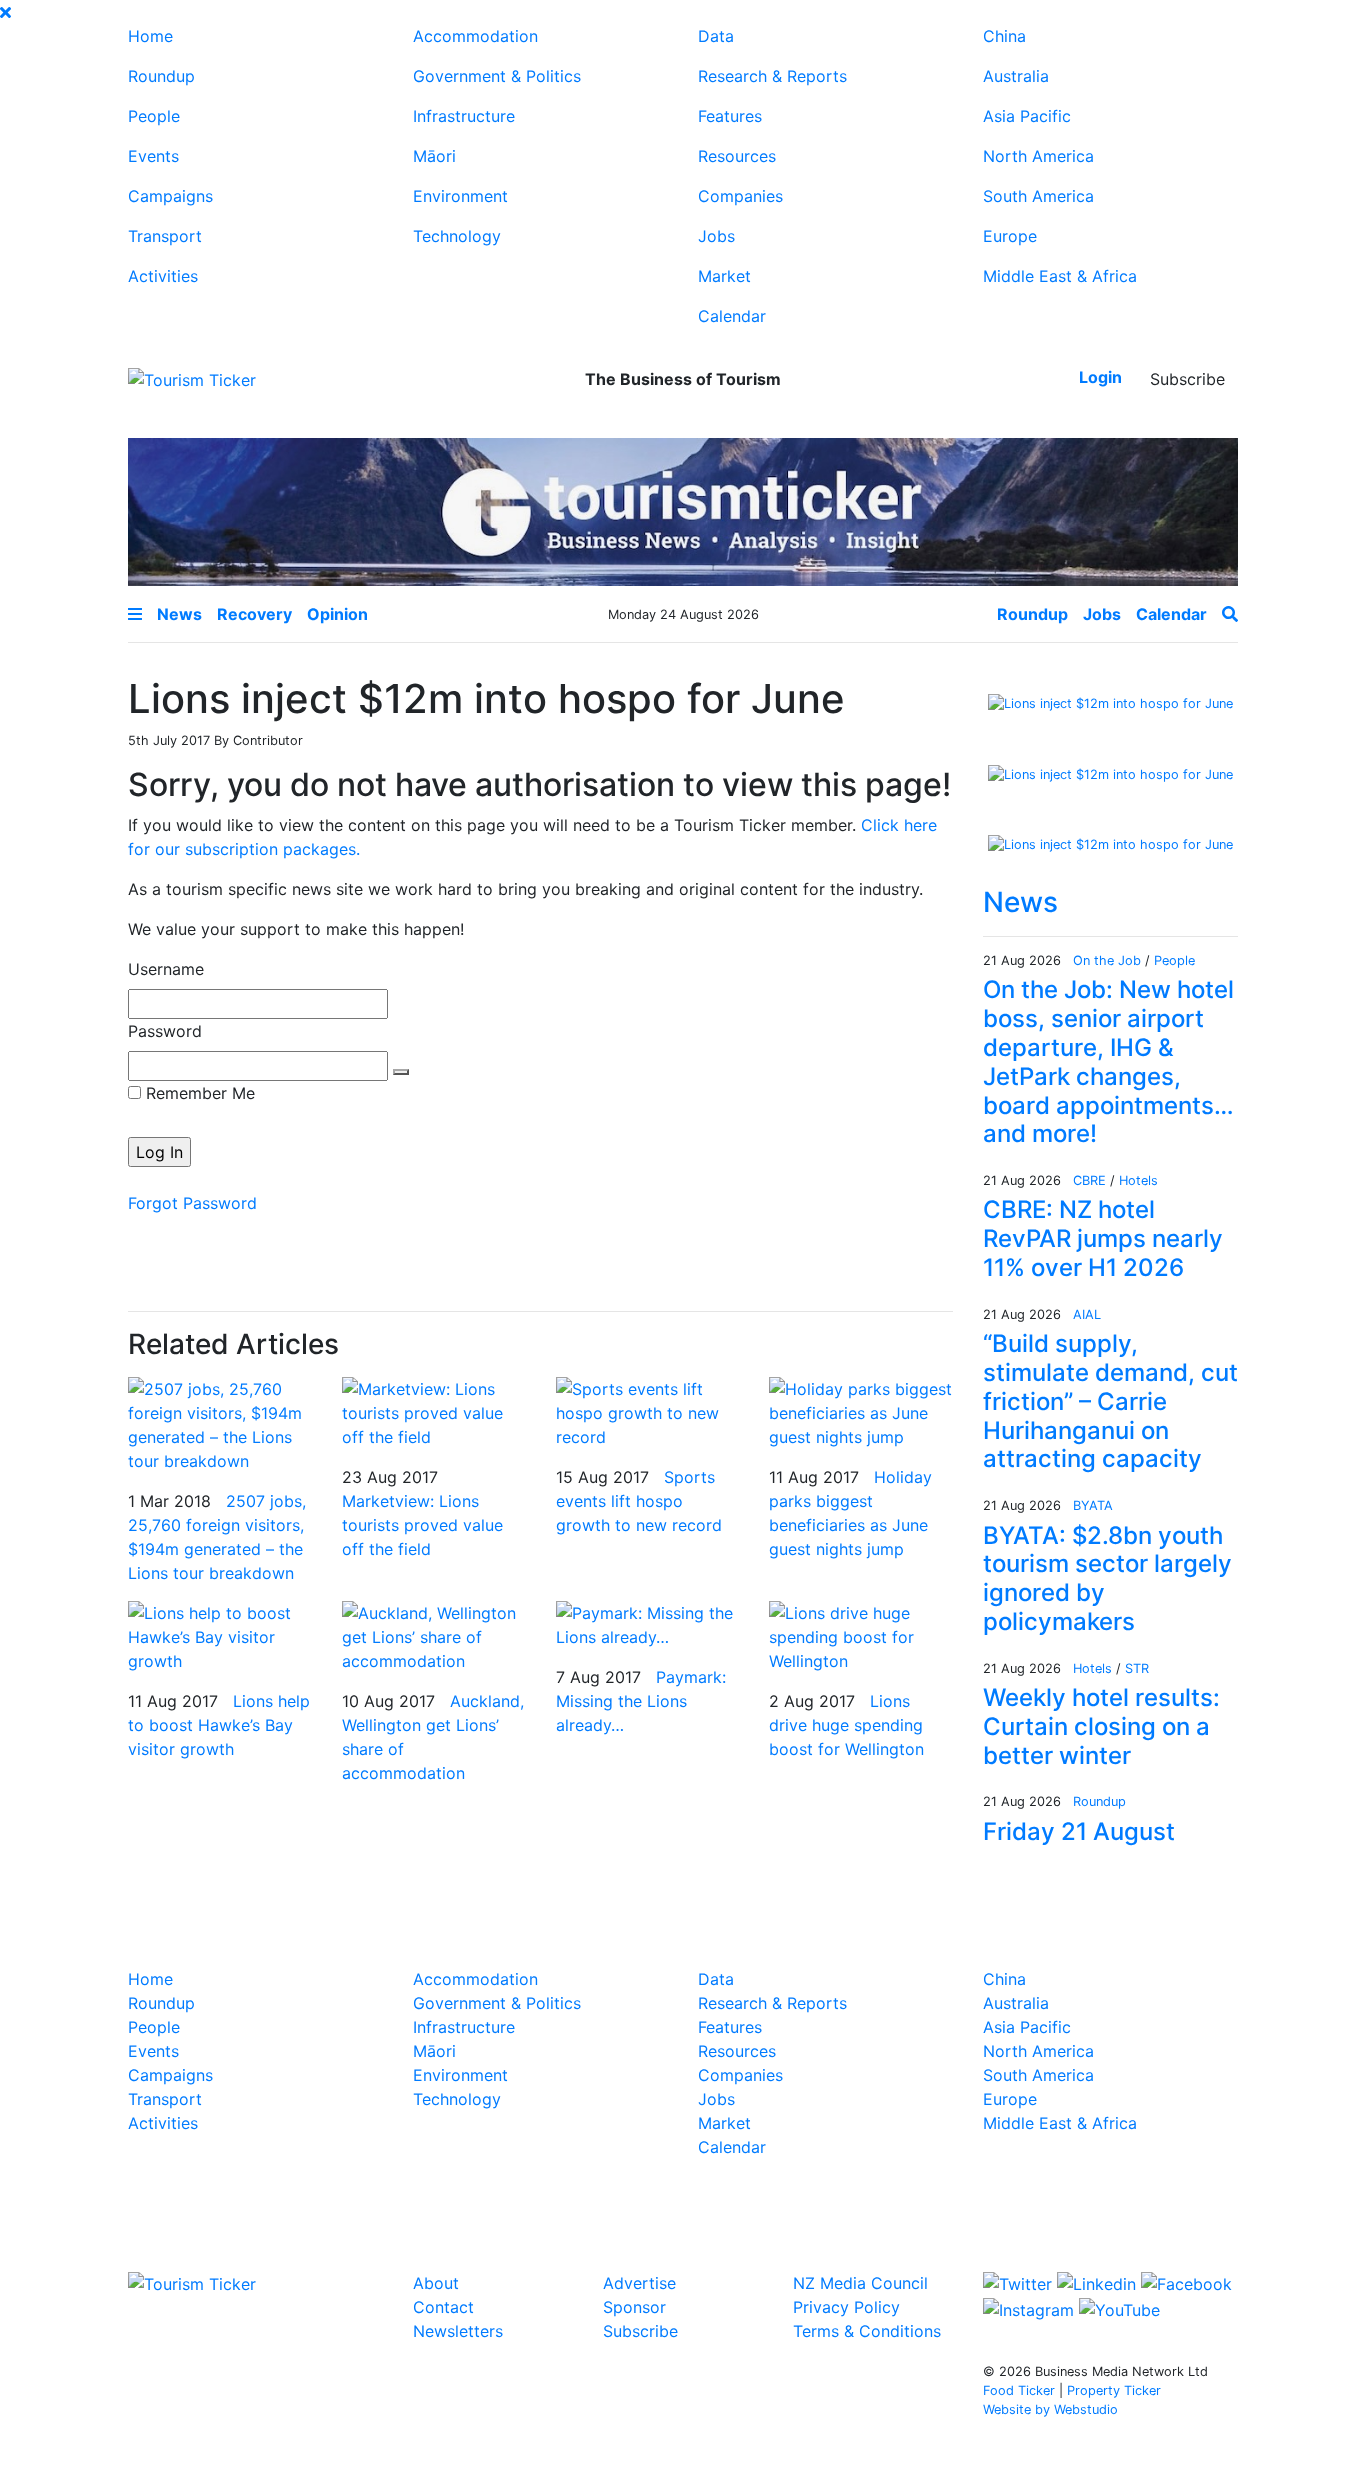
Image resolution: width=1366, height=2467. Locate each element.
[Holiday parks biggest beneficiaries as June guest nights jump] (861, 1412)
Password (165, 1031)
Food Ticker (1019, 2390)
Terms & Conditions (867, 2331)
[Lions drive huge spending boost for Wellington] (861, 1636)
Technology (457, 236)
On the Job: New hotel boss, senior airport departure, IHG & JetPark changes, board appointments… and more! (1108, 1061)
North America (1038, 156)
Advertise (639, 2283)
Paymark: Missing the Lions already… (641, 1701)
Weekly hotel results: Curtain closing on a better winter (1101, 1726)
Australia (1016, 76)
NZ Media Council (860, 2283)
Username (166, 969)
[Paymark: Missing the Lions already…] (648, 1624)
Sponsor (634, 2307)
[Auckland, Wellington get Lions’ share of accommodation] (434, 1636)
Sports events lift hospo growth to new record (639, 1501)
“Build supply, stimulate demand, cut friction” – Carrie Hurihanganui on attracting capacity (1110, 1401)
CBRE (1089, 1180)
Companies (740, 196)
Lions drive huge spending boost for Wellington (846, 1725)
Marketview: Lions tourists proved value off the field (422, 1525)
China (1004, 36)
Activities (163, 276)
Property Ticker (1114, 2390)
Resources (737, 156)
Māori (434, 156)
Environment (460, 196)
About (436, 2283)
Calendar (732, 316)
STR (1137, 1668)
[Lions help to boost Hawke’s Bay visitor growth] (220, 1636)
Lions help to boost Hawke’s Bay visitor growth (219, 1725)
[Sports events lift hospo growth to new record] (648, 1412)
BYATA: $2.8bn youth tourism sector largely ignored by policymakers (1107, 1578)
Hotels (1138, 1180)
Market (724, 276)
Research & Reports (772, 76)
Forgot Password (192, 1203)
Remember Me (198, 1093)
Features (730, 116)
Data (716, 36)
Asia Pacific (1027, 116)
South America (1038, 196)
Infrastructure (464, 116)
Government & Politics (497, 76)
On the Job (1107, 960)
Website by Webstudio (1050, 2409)
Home (150, 36)
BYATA (1093, 1505)
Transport (165, 236)
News (1020, 902)
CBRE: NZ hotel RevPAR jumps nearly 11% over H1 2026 (1103, 1238)
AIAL (1087, 1314)
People (154, 116)
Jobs (716, 236)
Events (153, 156)
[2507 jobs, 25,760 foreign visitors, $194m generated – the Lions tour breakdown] (220, 1424)
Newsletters (458, 2331)
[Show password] (401, 1072)
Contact (443, 2307)
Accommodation (475, 36)
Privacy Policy (846, 2307)
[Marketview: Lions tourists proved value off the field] (434, 1412)
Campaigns (170, 196)
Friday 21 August (1079, 1831)
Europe (1010, 236)
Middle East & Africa (1060, 276)
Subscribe (1187, 379)
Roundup (161, 76)
